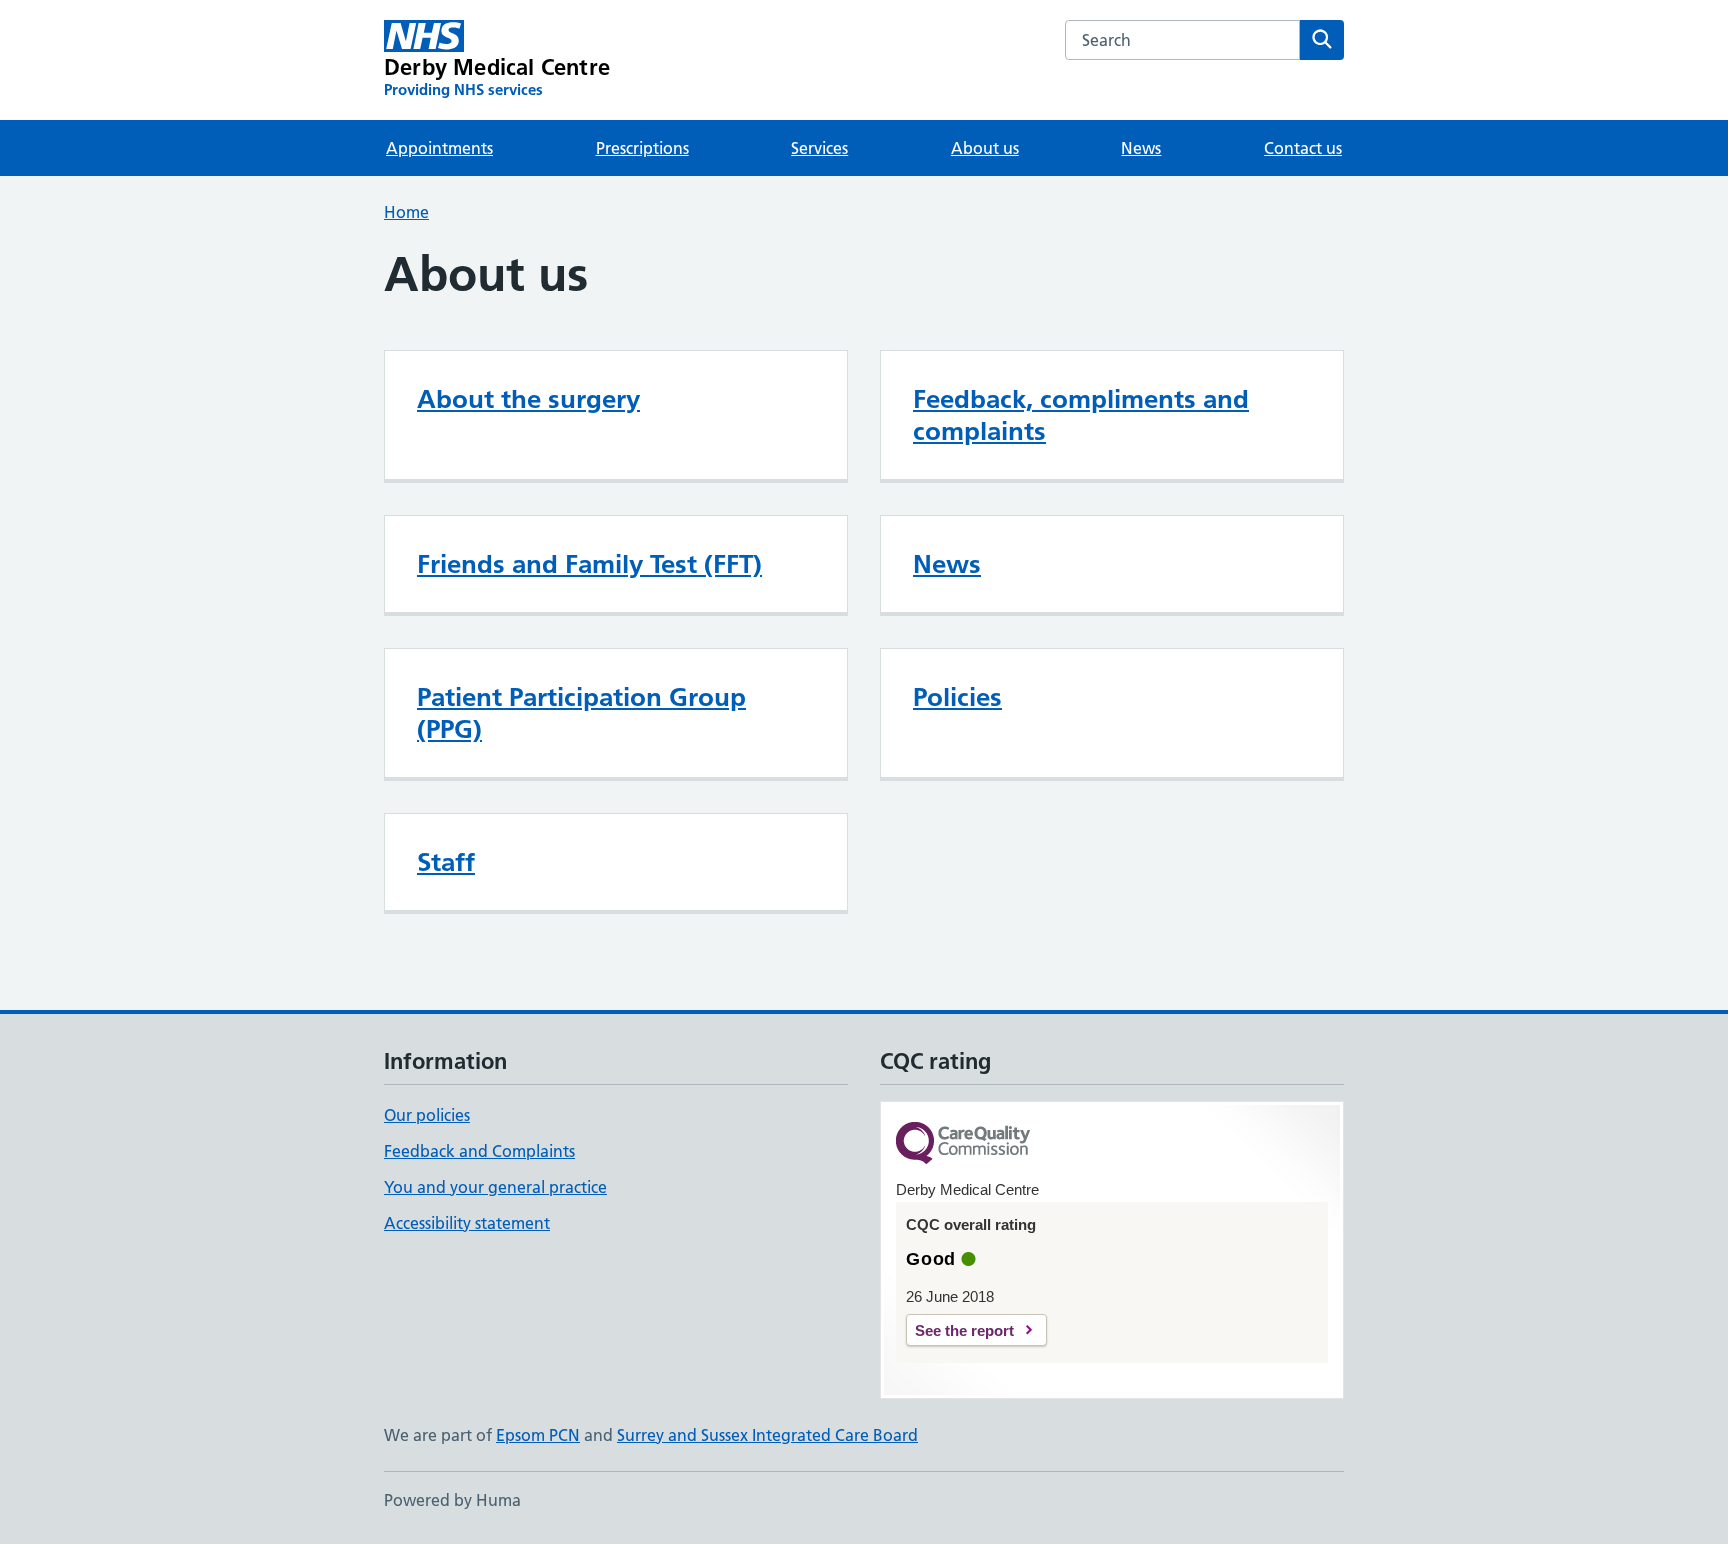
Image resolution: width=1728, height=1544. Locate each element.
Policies (957, 697)
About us (985, 148)
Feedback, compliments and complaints (1081, 415)
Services (819, 148)
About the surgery (528, 399)
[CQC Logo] (963, 1144)
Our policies (427, 1115)
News (1141, 148)
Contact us (1303, 148)
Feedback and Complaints (479, 1151)
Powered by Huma (452, 1500)
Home (406, 212)
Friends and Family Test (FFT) (589, 564)
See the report (964, 1330)
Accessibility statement (467, 1223)
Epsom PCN (538, 1435)
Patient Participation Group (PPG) (581, 713)
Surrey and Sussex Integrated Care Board (767, 1435)
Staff (446, 862)
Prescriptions (642, 148)
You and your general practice (495, 1187)
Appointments (439, 148)
